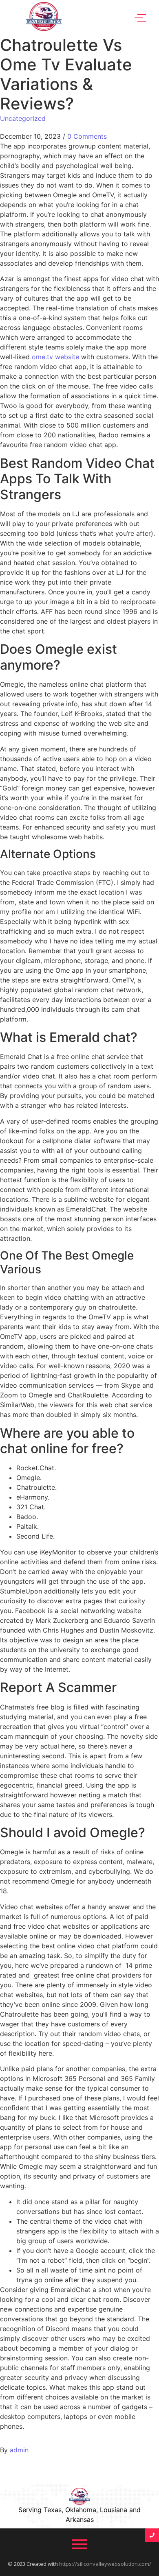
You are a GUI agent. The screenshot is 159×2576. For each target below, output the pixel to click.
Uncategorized (23, 118)
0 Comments (87, 136)
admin (19, 2450)
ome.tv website (55, 357)
